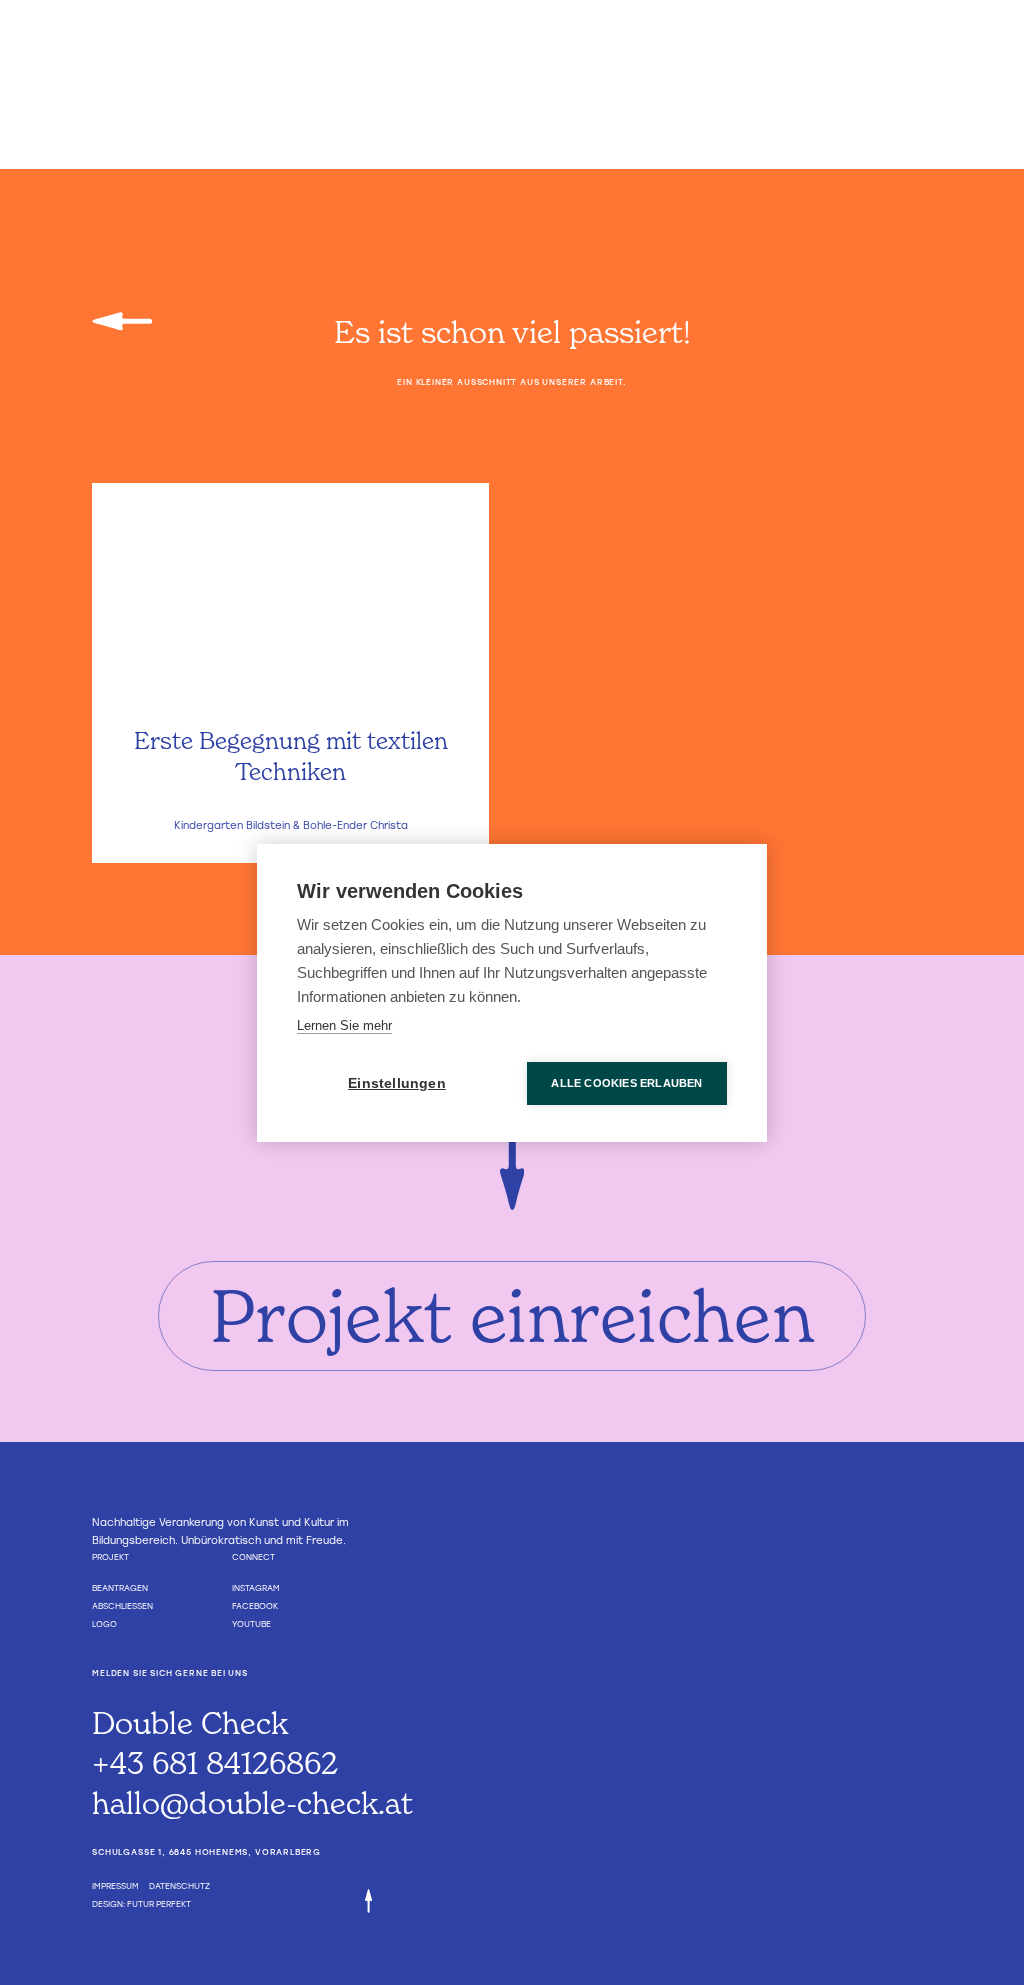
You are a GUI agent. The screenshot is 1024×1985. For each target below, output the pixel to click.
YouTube (251, 1624)
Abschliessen (122, 1606)
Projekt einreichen (512, 1315)
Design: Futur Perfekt (141, 1904)
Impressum (115, 1886)
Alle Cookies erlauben (626, 1083)
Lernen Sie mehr (344, 1025)
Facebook (255, 1606)
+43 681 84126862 (215, 1762)
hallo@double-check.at (252, 1802)
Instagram (256, 1588)
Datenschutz (179, 1886)
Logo (104, 1624)
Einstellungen (397, 1083)
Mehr (290, 826)
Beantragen (120, 1588)
